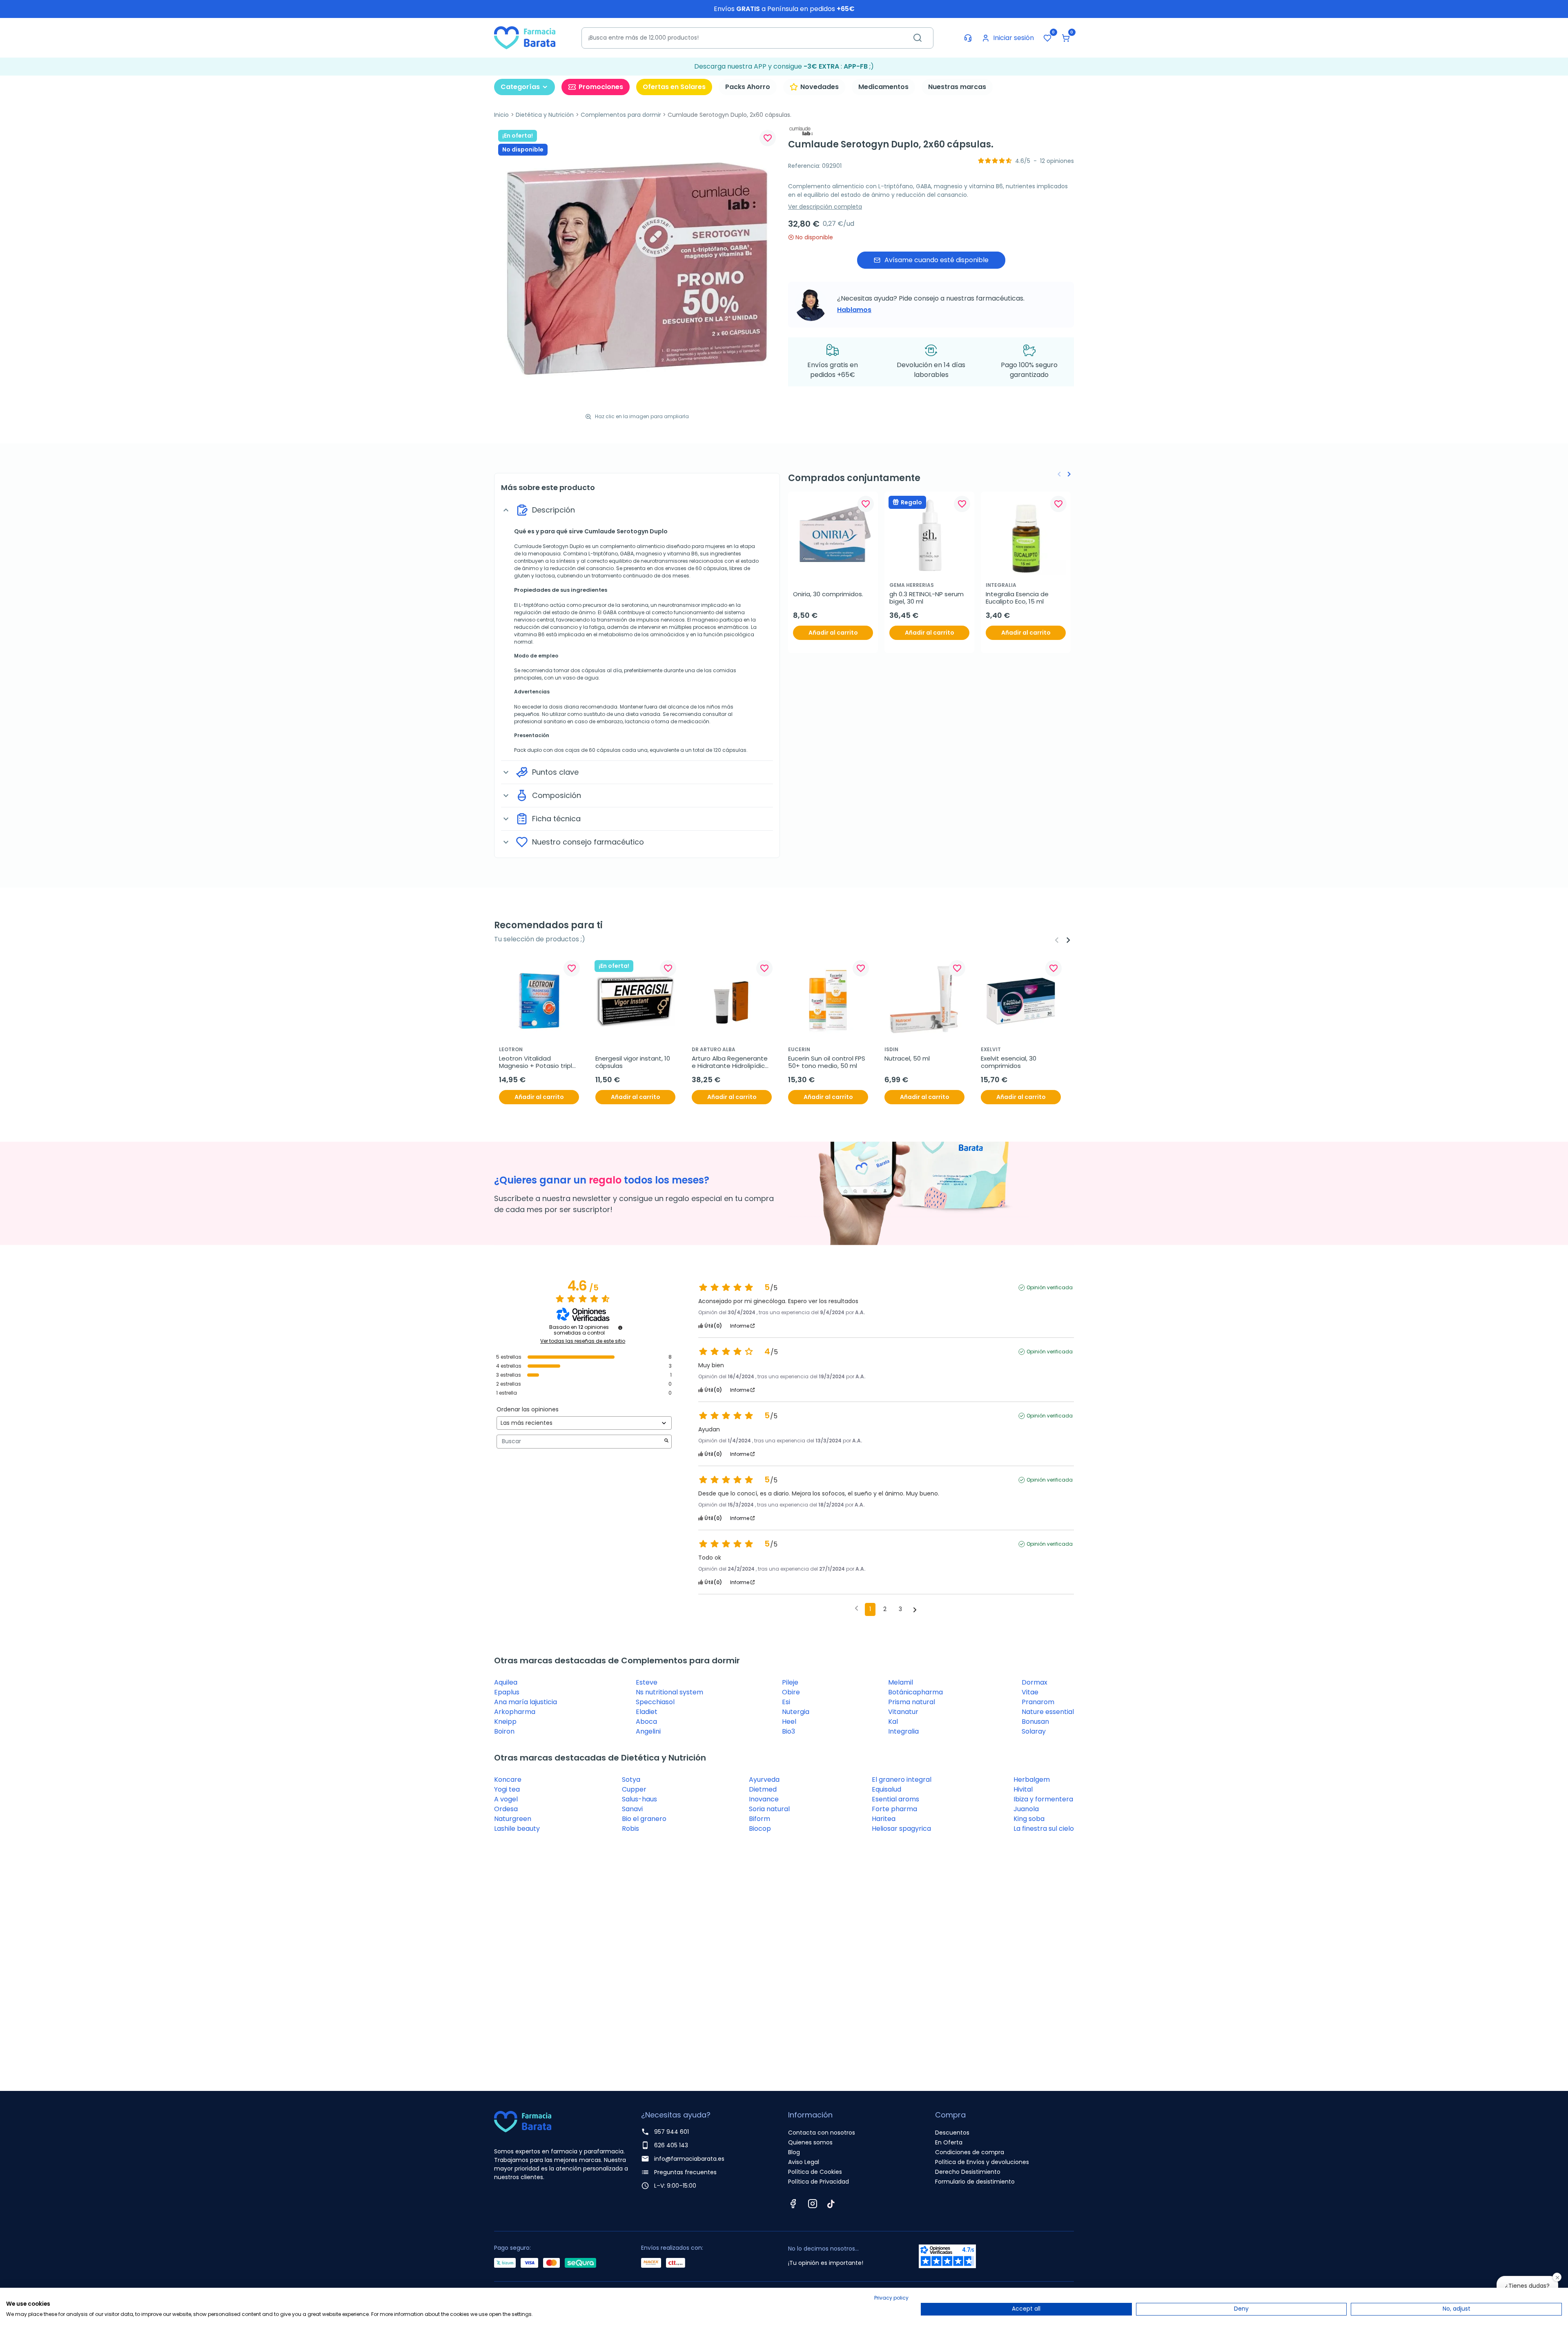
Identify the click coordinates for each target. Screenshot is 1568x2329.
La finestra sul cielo (1044, 1829)
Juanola (1026, 1809)
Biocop (760, 1829)
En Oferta (949, 2142)
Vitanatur (903, 1712)
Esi (786, 1702)
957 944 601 (672, 2132)
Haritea (884, 1819)
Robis (630, 1829)
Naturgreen (513, 1819)
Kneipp (505, 1722)
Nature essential (1048, 1712)
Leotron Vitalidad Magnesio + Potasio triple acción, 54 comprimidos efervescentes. (538, 1062)
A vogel (506, 1799)
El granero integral (902, 1780)
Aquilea (506, 1682)
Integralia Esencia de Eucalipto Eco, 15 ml (1018, 598)
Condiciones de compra (970, 2152)
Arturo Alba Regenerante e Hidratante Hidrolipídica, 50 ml (732, 1062)
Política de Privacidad (819, 2182)
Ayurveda (764, 1780)
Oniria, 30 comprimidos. (828, 594)
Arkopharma (515, 1712)
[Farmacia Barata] (525, 37)
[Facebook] (793, 2204)
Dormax (1035, 1682)
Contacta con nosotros (822, 2133)
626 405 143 (671, 2145)
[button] (1066, 38)
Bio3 (788, 1731)
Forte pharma (894, 1809)
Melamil (901, 1682)
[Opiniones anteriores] (856, 1609)
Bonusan (1035, 1722)
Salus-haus (639, 1799)
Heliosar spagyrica (901, 1829)
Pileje (790, 1682)
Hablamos (854, 310)
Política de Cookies (815, 2172)
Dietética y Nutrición (545, 115)
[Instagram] (813, 2204)
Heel (789, 1722)
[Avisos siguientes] (915, 1610)
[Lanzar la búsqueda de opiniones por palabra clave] (666, 1441)
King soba (1029, 1819)
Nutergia (796, 1712)
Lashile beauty (517, 1829)
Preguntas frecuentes (685, 2172)
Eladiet (647, 1712)
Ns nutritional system (669, 1692)
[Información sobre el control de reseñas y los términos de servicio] (620, 1328)
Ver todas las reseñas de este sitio (583, 1341)
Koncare (508, 1780)
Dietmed (763, 1789)
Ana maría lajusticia (526, 1702)
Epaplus (507, 1692)
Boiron (504, 1731)
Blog (794, 2152)
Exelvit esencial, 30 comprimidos (1009, 1062)
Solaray (1034, 1731)
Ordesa (506, 1809)
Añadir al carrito (833, 633)
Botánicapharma (915, 1692)
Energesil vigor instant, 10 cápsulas (634, 1062)
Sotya (631, 1780)
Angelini (648, 1731)
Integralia (903, 1731)
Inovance (764, 1799)
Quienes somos (810, 2142)
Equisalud (886, 1789)
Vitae (1030, 1692)
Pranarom (1038, 1702)
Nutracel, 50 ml (907, 1059)
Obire (791, 1692)
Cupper (634, 1789)
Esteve (647, 1682)
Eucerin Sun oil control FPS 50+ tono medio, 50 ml (827, 1062)
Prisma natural (912, 1702)
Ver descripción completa (825, 207)
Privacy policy (891, 2298)
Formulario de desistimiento (975, 2182)
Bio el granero (644, 1819)
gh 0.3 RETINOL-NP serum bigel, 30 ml (927, 598)
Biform (759, 1819)
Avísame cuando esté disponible (937, 260)
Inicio (501, 115)
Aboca (646, 1722)
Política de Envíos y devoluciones (982, 2162)
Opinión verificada (1050, 1288)
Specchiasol (655, 1702)
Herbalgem (1032, 1780)
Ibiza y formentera (1043, 1799)
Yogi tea (507, 1789)
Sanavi (632, 1809)
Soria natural (769, 1809)
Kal (893, 1722)
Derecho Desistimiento (968, 2172)
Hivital (1023, 1789)
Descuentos (952, 2133)
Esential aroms (895, 1799)
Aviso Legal (804, 2162)
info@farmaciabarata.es (689, 2159)
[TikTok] (831, 2204)
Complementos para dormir (621, 115)
